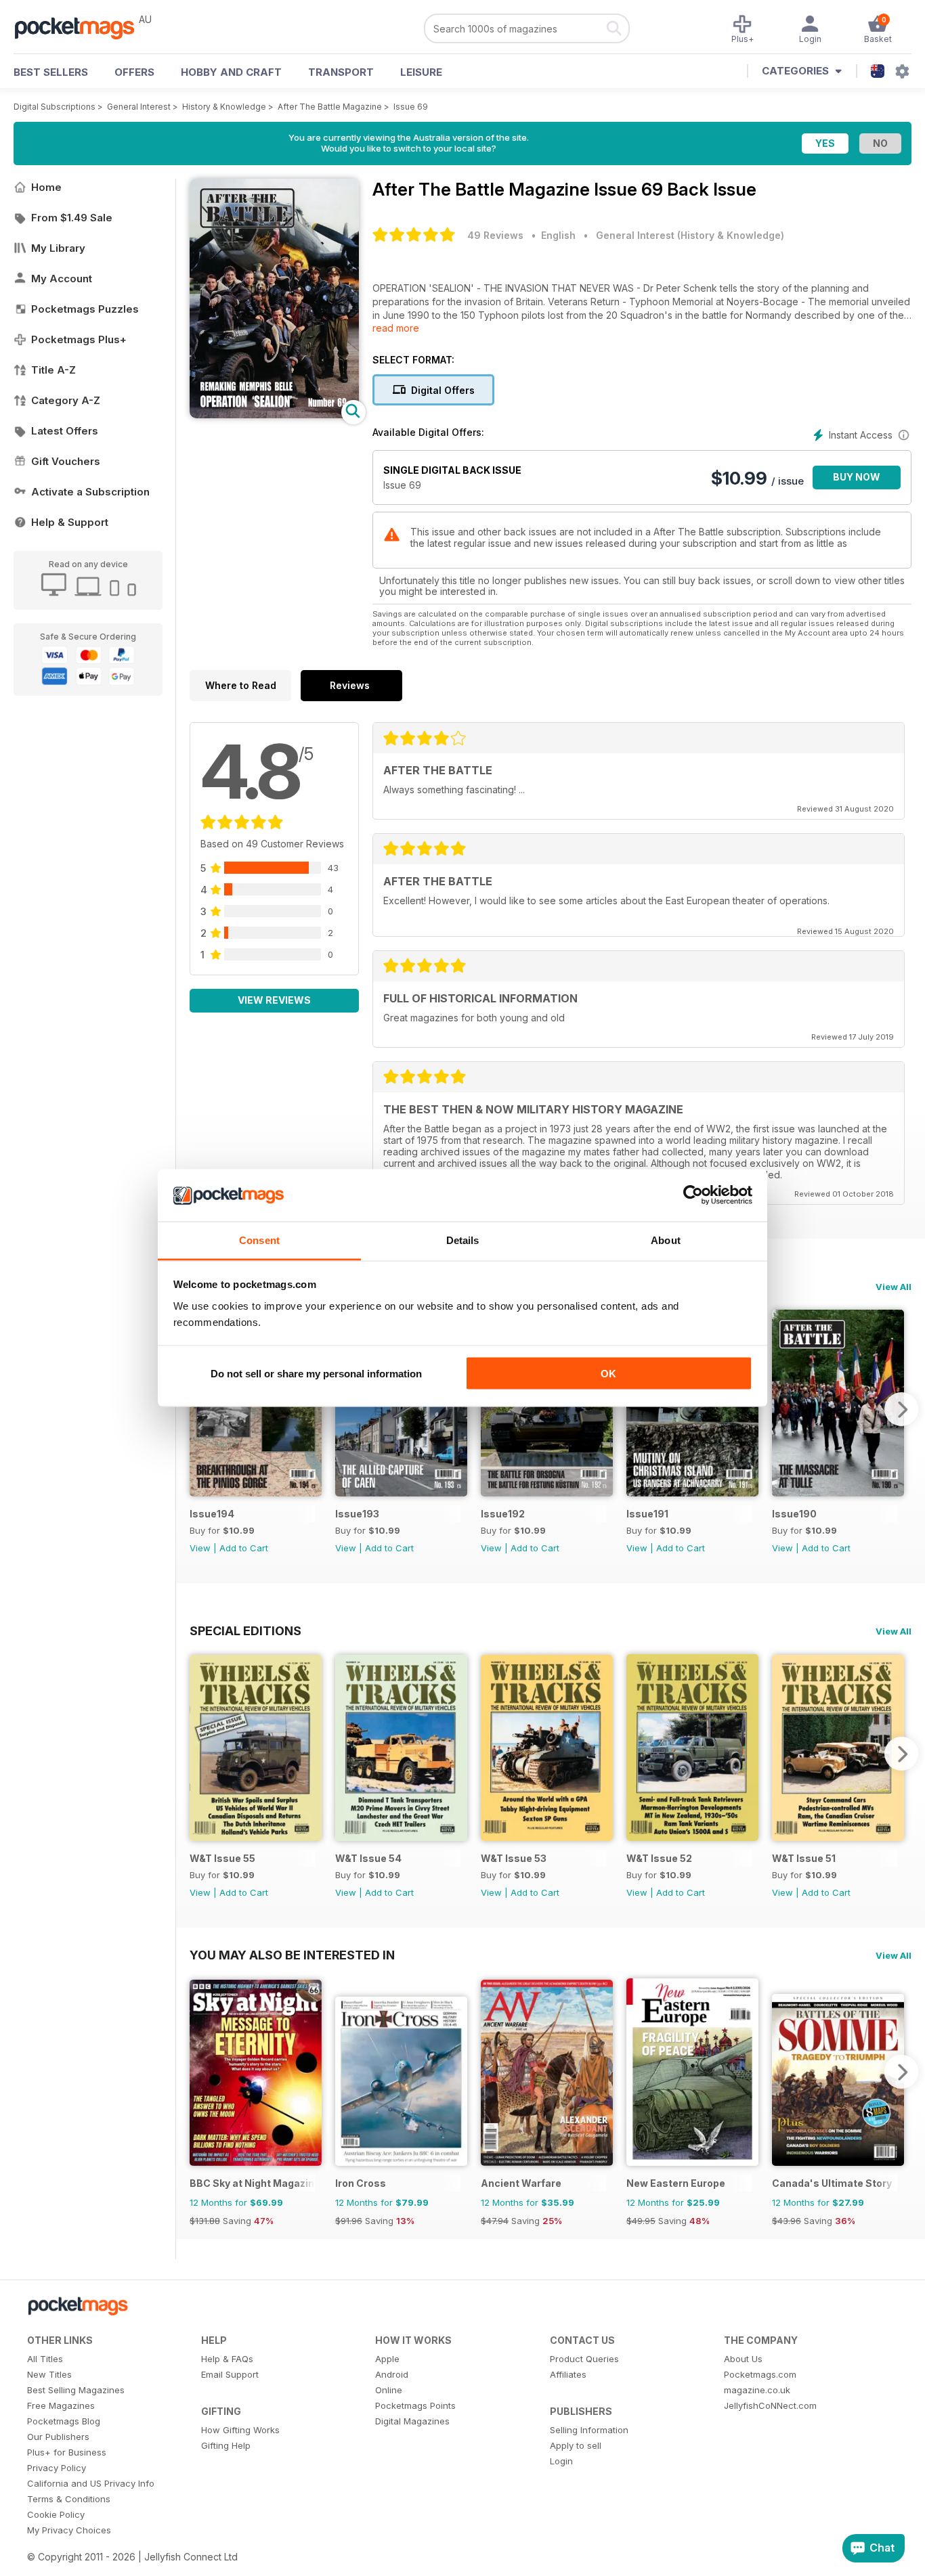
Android (392, 2374)
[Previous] (200, 1409)
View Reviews (274, 1000)
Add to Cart (244, 1548)
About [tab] (666, 1240)
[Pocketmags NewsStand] (81, 27)
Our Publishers (58, 2437)
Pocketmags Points (415, 2405)
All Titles (45, 2359)
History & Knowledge (224, 107)
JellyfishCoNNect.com (770, 2405)
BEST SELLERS (51, 72)
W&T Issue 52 (659, 1858)
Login (561, 2461)
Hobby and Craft (231, 72)
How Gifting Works (240, 2430)
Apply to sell (576, 2445)
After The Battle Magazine (330, 107)
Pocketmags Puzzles (85, 309)
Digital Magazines (412, 2421)
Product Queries (584, 2359)
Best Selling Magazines (76, 2390)
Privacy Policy (57, 2468)
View (200, 1548)
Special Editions (245, 1630)
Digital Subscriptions (55, 107)
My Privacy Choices (69, 2530)
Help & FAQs (227, 2359)
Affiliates (568, 2374)
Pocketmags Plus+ (79, 339)
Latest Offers (65, 431)
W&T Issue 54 (368, 1858)
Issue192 (503, 1514)
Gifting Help (226, 2445)
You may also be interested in (292, 1955)
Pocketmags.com (760, 2374)
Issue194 (212, 1514)
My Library (58, 248)
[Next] (901, 1409)
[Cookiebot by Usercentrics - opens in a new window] (693, 1195)
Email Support (230, 2374)
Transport (341, 72)
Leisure (421, 72)
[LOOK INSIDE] (274, 415)
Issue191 (647, 1514)
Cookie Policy (56, 2514)
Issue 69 (411, 107)
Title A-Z (53, 370)
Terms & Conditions (69, 2499)
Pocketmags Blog (64, 2421)
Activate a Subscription (90, 492)
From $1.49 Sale (72, 218)
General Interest (139, 107)
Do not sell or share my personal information (316, 1374)
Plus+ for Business (67, 2452)
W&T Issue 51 (804, 1858)
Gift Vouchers (66, 461)
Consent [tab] (259, 1240)
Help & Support (70, 522)
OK (608, 1374)
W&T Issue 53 (514, 1858)
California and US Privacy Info (91, 2483)
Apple (387, 2359)
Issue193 (357, 1514)
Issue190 (794, 1514)
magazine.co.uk (757, 2390)
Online (389, 2390)
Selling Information (589, 2430)
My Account (62, 279)
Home (46, 187)
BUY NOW (857, 477)
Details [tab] (463, 1240)
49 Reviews (495, 235)
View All (894, 1287)
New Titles (49, 2374)
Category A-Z (66, 400)
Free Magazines (61, 2405)
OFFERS (134, 72)
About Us (743, 2359)
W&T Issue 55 (222, 1858)
